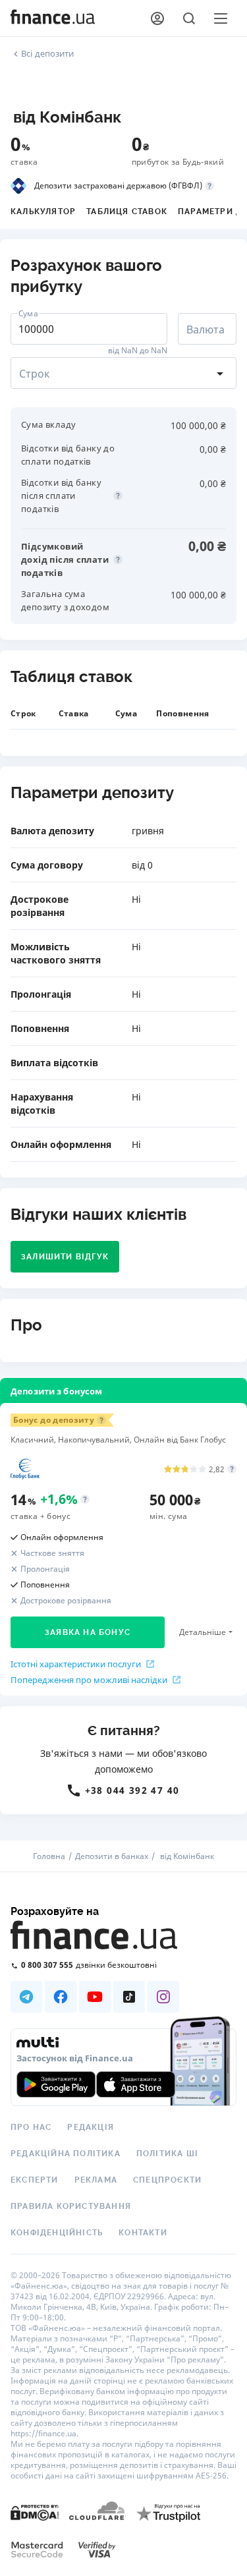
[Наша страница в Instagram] (163, 1997)
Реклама (96, 2180)
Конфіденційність (57, 2233)
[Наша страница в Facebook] (61, 1997)
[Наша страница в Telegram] (26, 1997)
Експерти (35, 2180)
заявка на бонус (88, 1632)
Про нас (31, 2127)
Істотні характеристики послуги (76, 1664)
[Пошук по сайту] (189, 18)
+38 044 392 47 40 (132, 1790)
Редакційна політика (66, 2154)
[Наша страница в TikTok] (129, 1997)
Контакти (143, 2233)
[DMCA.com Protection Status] (35, 2512)
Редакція (91, 2127)
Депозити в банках (112, 1856)
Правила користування (71, 2206)
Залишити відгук (65, 1257)
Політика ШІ (167, 2154)
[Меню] (221, 18)
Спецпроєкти (167, 2180)
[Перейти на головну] (53, 18)
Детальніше (203, 1632)
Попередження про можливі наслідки (89, 1680)
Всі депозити (48, 53)
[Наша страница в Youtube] (95, 1997)
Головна (49, 1856)
